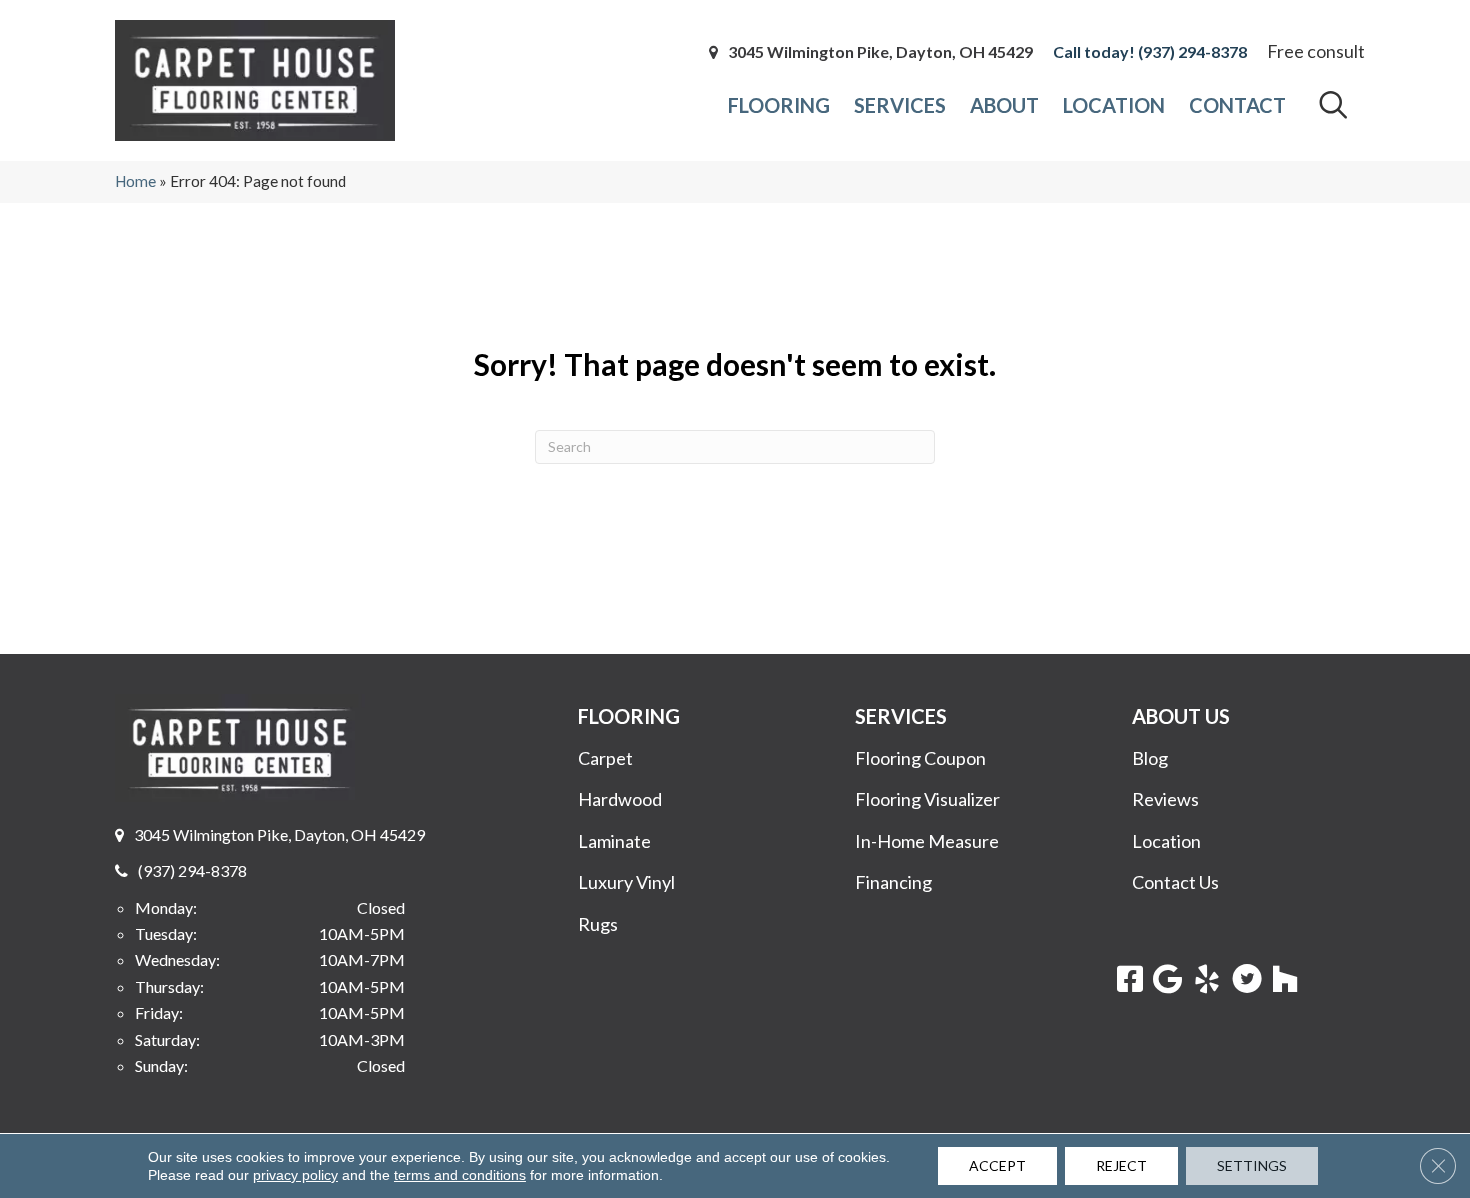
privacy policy (295, 1175)
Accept (997, 1165)
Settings (1252, 1165)
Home (135, 181)
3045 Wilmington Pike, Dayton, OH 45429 (880, 52)
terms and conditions (460, 1175)
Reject (1121, 1165)
